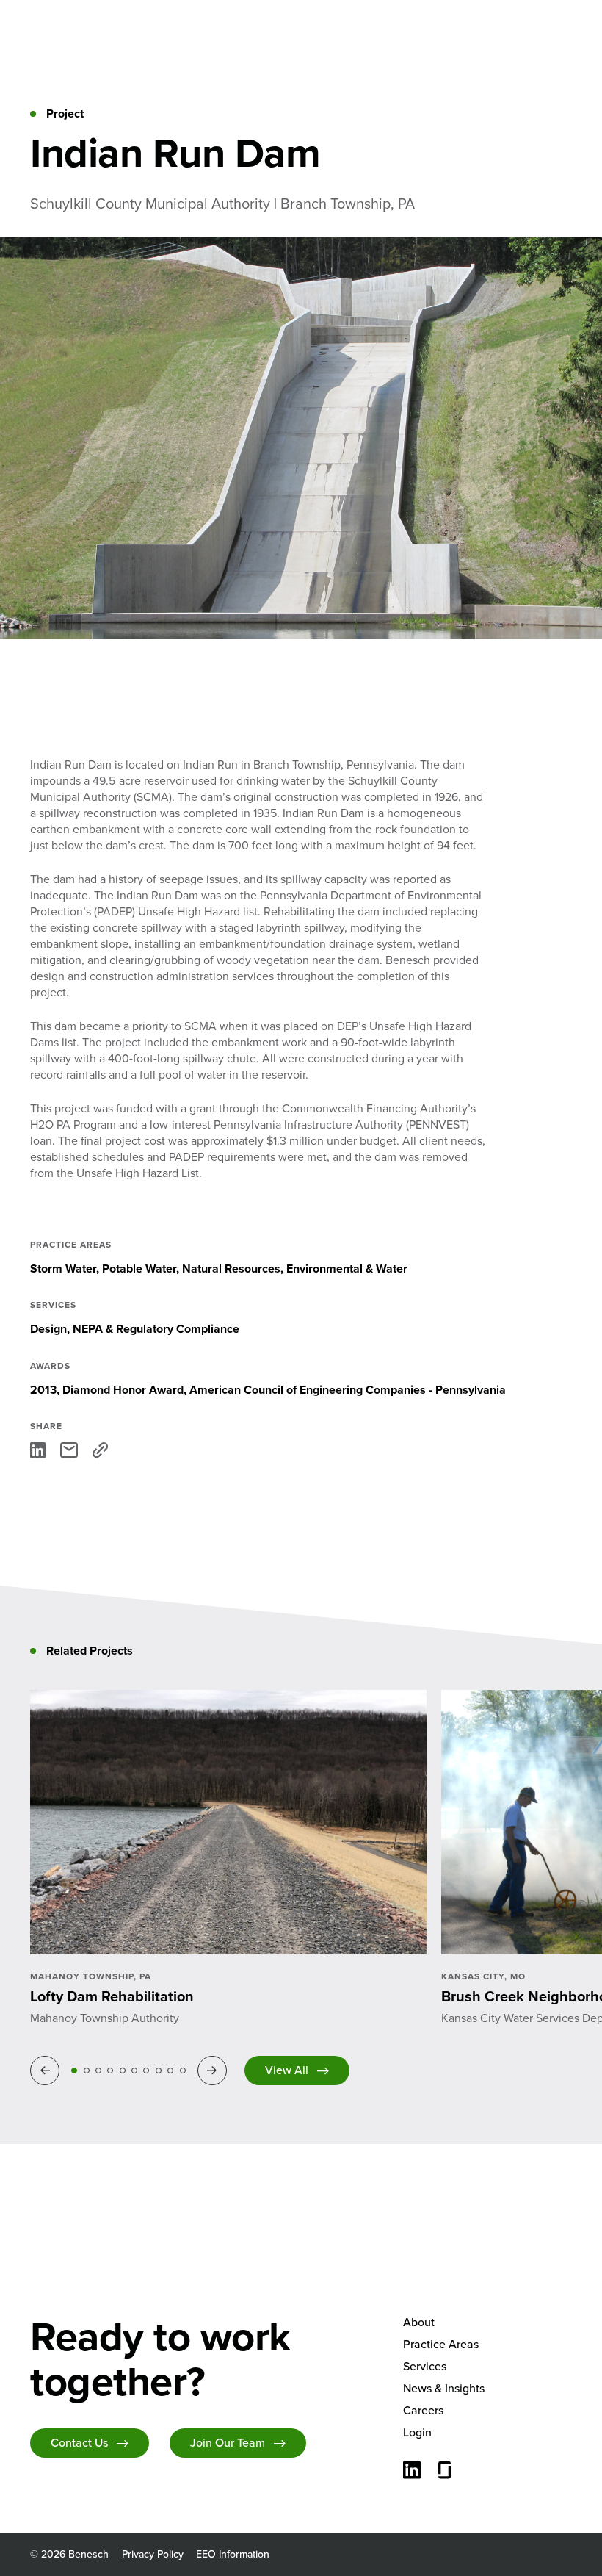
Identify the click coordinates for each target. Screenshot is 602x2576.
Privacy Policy (153, 2554)
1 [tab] (74, 2070)
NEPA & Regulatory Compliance (156, 1329)
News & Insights (444, 2388)
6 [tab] (134, 2070)
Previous (47, 2070)
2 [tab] (87, 2070)
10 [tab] (183, 2070)
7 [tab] (146, 2070)
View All (287, 2070)
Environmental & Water (347, 1269)
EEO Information (233, 2554)
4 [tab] (110, 2070)
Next (214, 2070)
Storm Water (63, 1269)
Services (425, 2366)
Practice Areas (441, 2344)
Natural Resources (231, 1269)
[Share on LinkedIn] (38, 1450)
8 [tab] (159, 2070)
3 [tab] (98, 2070)
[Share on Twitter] (69, 1450)
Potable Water (139, 1269)
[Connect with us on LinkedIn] (412, 2472)
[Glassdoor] (445, 2472)
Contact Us (79, 2443)
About (419, 2322)
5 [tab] (123, 2070)
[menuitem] (487, 2323)
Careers (423, 2410)
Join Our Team (228, 2443)
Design (48, 1329)
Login (417, 2432)
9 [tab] (170, 2070)
